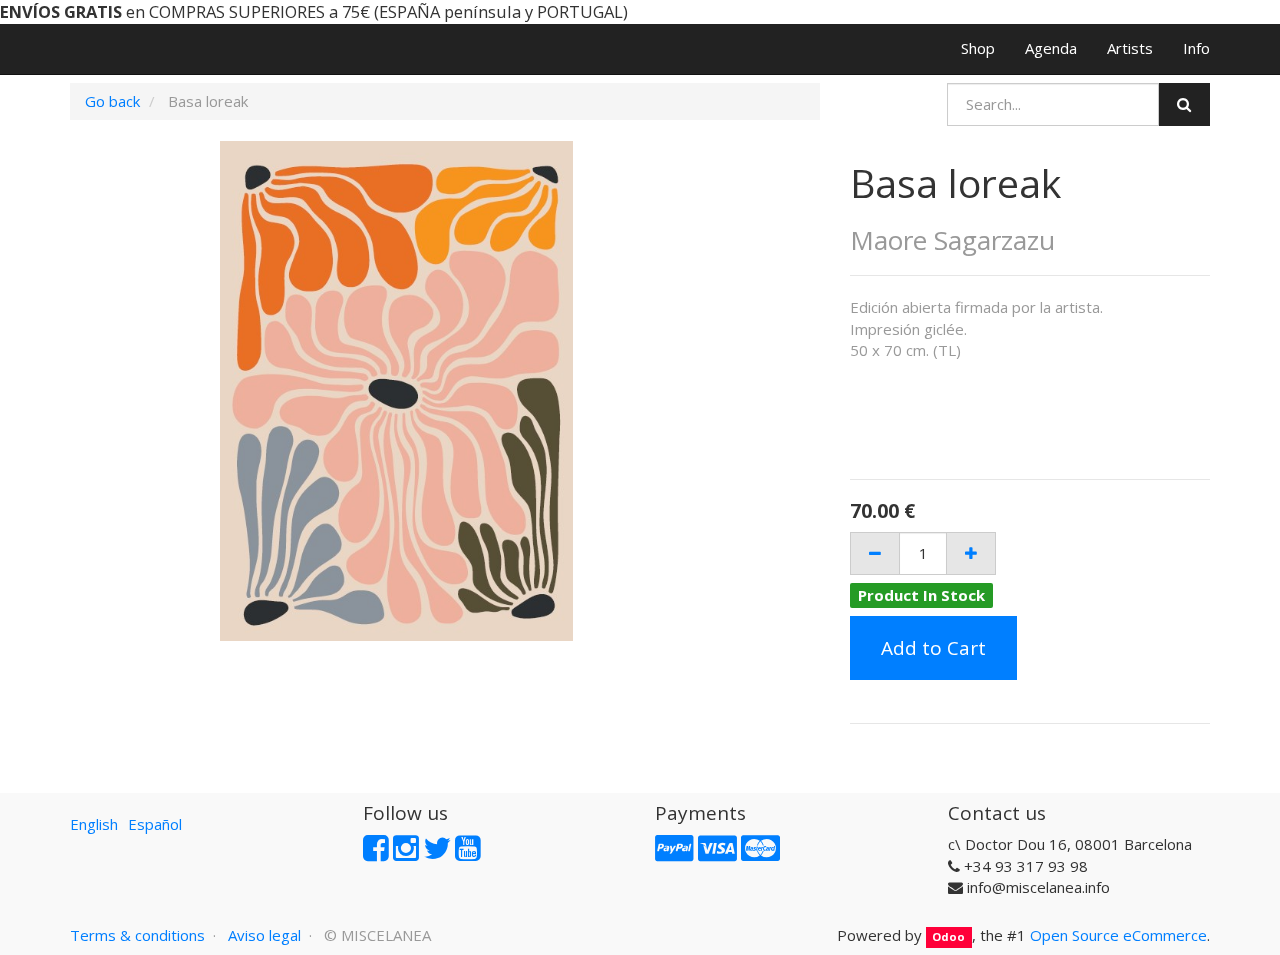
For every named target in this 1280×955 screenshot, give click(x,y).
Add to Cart (933, 648)
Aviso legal (264, 935)
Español (155, 824)
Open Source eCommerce (1118, 935)
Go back (112, 101)
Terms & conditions (137, 935)
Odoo (948, 936)
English (94, 824)
